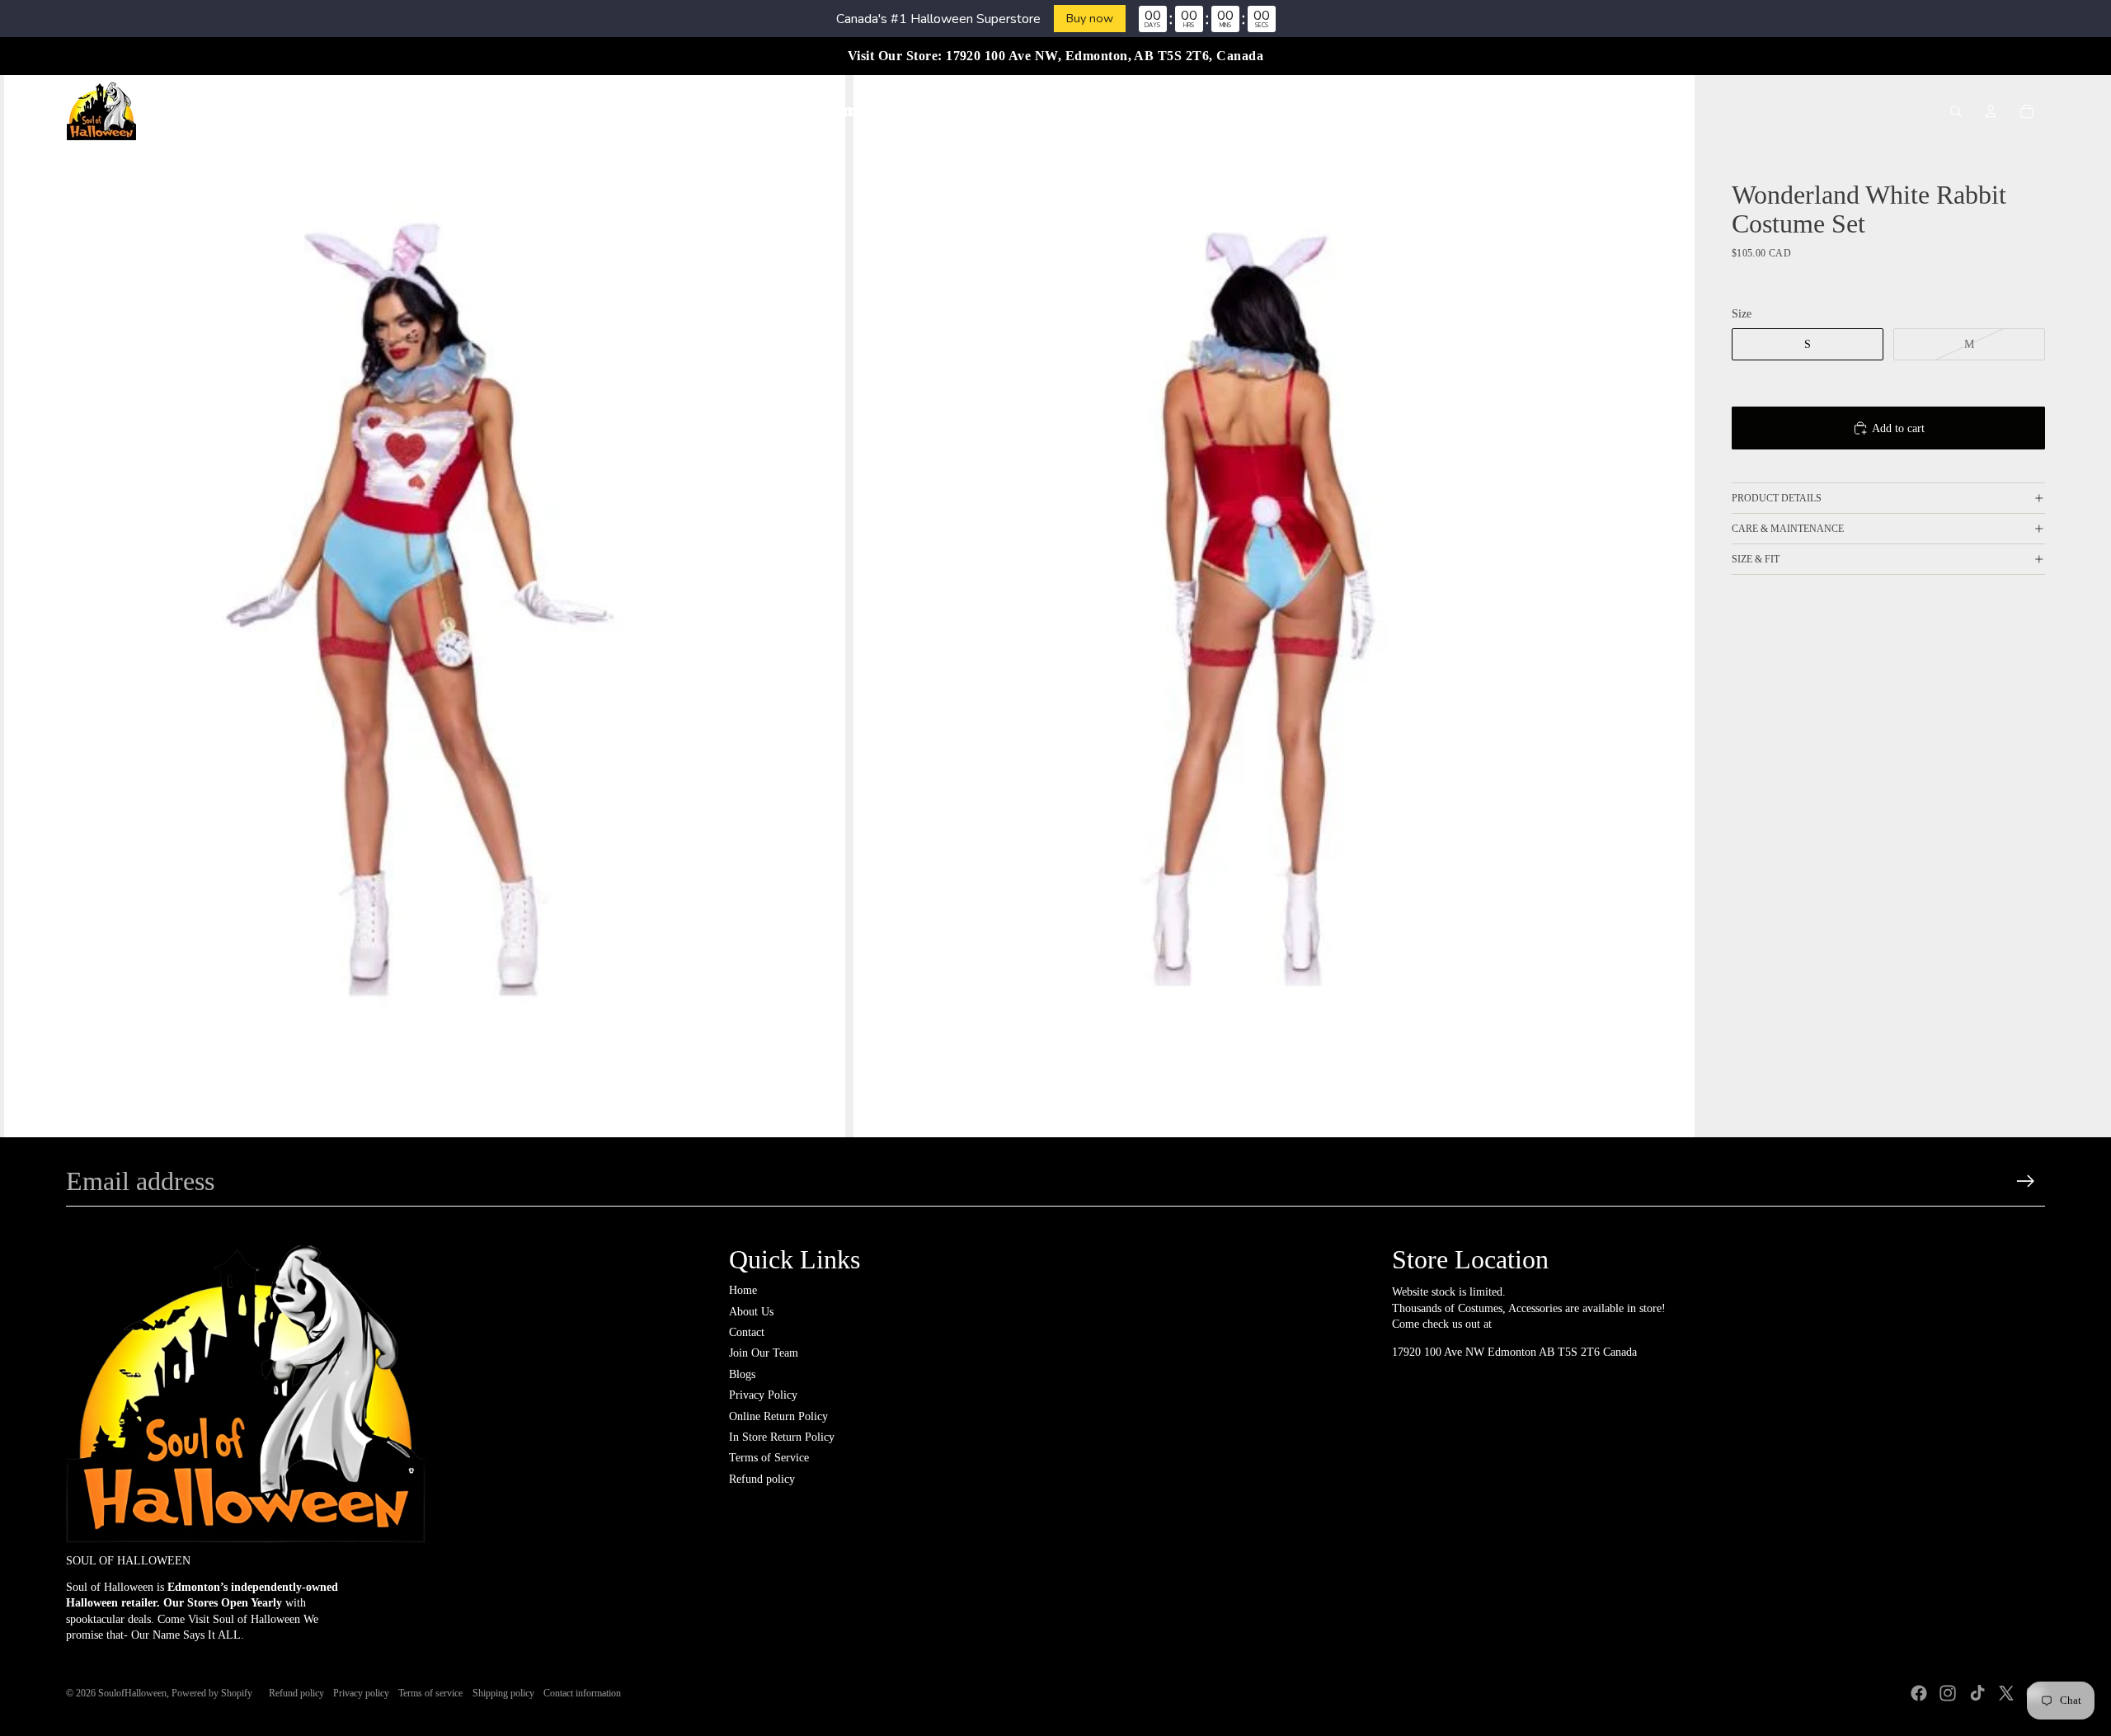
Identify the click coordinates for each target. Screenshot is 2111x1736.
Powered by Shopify (212, 1693)
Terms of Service (769, 1458)
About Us (751, 1312)
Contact (747, 1332)
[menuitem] (745, 111)
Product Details (1777, 498)
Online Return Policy (778, 1416)
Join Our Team (764, 1353)
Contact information (582, 1693)
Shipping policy (503, 1693)
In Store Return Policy (782, 1437)
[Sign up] (2026, 1181)
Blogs (742, 1374)
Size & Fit (1756, 559)
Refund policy (762, 1479)
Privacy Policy (763, 1395)
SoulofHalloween (132, 1693)
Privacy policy (361, 1693)
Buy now (1090, 18)
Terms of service (430, 1693)
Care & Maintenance (1788, 529)
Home (743, 1290)
